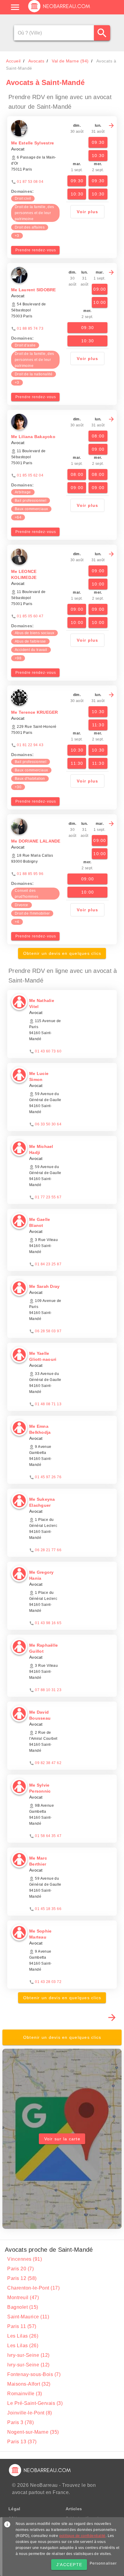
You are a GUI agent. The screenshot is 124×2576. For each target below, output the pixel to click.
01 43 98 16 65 (48, 1623)
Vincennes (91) (25, 2259)
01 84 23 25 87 (48, 1264)
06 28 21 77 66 (48, 1550)
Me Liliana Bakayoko (33, 437)
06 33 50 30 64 (48, 1124)
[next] (111, 126)
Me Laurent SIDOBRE (34, 290)
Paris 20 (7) (20, 2269)
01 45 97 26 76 (48, 1477)
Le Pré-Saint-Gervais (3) (35, 2403)
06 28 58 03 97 (48, 1331)
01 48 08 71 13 (48, 1404)
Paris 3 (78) (20, 2422)
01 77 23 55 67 (48, 1197)
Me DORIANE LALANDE (36, 841)
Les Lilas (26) (23, 2336)
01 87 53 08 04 (30, 182)
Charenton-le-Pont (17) (33, 2288)
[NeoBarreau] (59, 12)
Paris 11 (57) (22, 2326)
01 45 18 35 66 (48, 1909)
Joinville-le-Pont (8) (30, 2413)
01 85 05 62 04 (30, 475)
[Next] (112, 2017)
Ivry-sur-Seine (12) (28, 2355)
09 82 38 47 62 (48, 1763)
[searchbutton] (102, 33)
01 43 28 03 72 (48, 1982)
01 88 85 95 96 (30, 874)
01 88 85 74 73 (30, 328)
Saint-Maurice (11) (28, 2317)
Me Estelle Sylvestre (33, 143)
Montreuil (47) (23, 2298)
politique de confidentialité (82, 2536)
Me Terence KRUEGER (35, 712)
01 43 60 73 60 (48, 1051)
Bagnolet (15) (23, 2307)
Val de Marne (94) (70, 61)
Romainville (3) (25, 2394)
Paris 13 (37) (22, 2442)
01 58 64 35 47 (48, 1836)
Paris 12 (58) (22, 2278)
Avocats (36, 61)
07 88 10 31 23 (48, 1690)
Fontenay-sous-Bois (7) (34, 2374)
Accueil (13, 61)
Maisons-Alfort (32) (29, 2384)
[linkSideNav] (15, 7)
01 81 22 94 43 (30, 745)
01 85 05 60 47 (30, 616)
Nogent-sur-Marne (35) (33, 2432)
